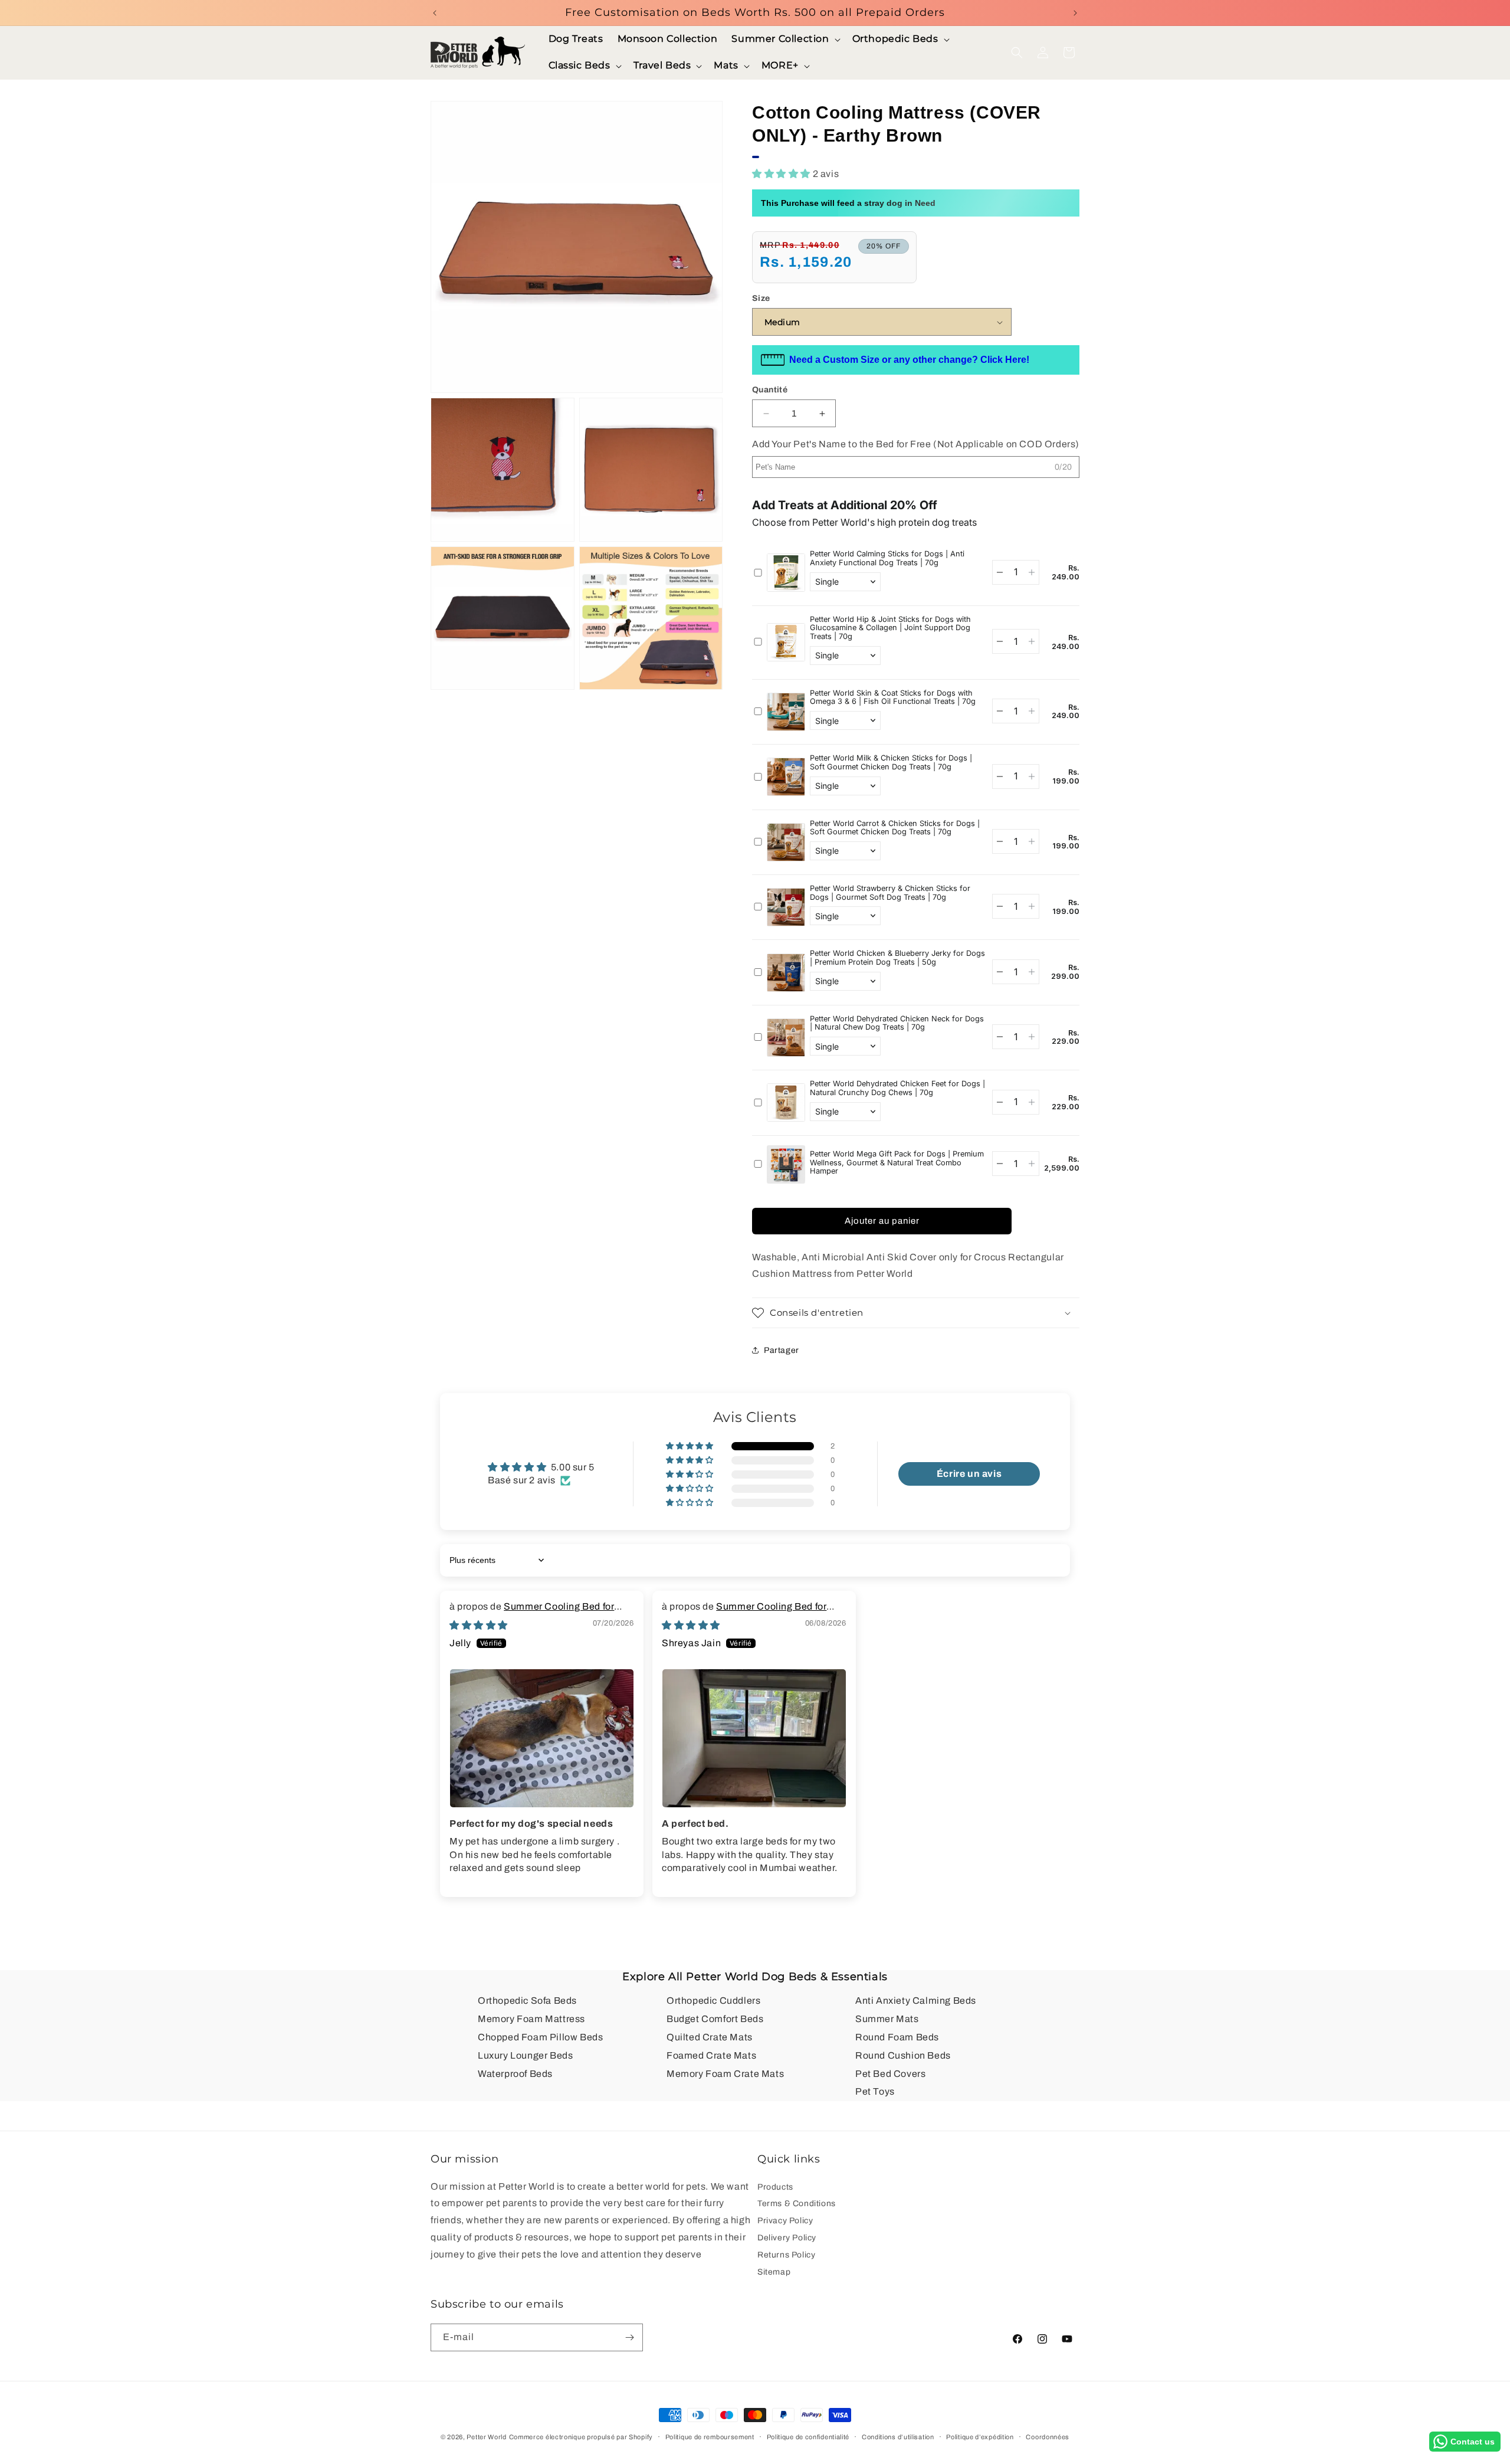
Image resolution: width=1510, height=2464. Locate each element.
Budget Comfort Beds (715, 2019)
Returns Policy (786, 2255)
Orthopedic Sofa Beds (527, 2001)
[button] (784, 39)
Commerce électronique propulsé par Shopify (581, 2437)
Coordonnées (1048, 2437)
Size (761, 298)
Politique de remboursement (710, 2437)
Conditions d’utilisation (898, 2437)
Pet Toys (875, 2091)
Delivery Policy (787, 2238)
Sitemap (774, 2272)
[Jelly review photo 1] (542, 1738)
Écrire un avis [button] (969, 1474)
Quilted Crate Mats (710, 2037)
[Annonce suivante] (1075, 13)
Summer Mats (887, 2019)
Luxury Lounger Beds (525, 2055)
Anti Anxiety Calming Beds (916, 2001)
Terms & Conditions (797, 2203)
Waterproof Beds (515, 2074)
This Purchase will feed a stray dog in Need (848, 203)
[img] (479, 1625)
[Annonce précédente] (435, 13)
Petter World (486, 2437)
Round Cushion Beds (903, 2055)
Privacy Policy (785, 2221)
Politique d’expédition (980, 2437)
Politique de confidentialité (808, 2437)
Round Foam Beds (897, 2037)
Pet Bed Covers (890, 2074)
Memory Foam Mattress (531, 2019)
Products (775, 2188)
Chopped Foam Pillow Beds (540, 2037)
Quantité (770, 390)
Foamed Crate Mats (711, 2055)
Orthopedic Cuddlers (713, 2001)
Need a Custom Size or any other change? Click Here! (909, 360)
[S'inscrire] (629, 2337)
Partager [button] (782, 1350)
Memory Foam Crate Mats (725, 2074)
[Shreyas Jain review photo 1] (754, 1738)
